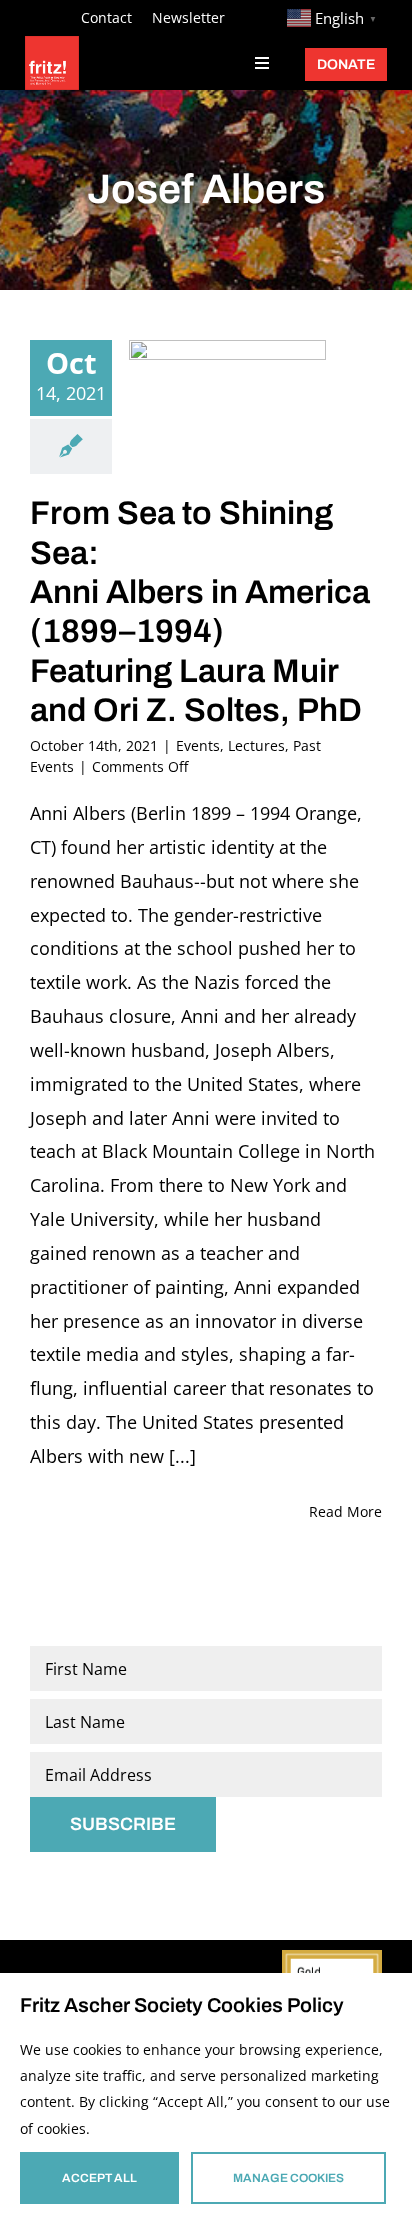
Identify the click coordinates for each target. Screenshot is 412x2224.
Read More (345, 1511)
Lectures (256, 745)
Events (198, 745)
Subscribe (123, 1824)
